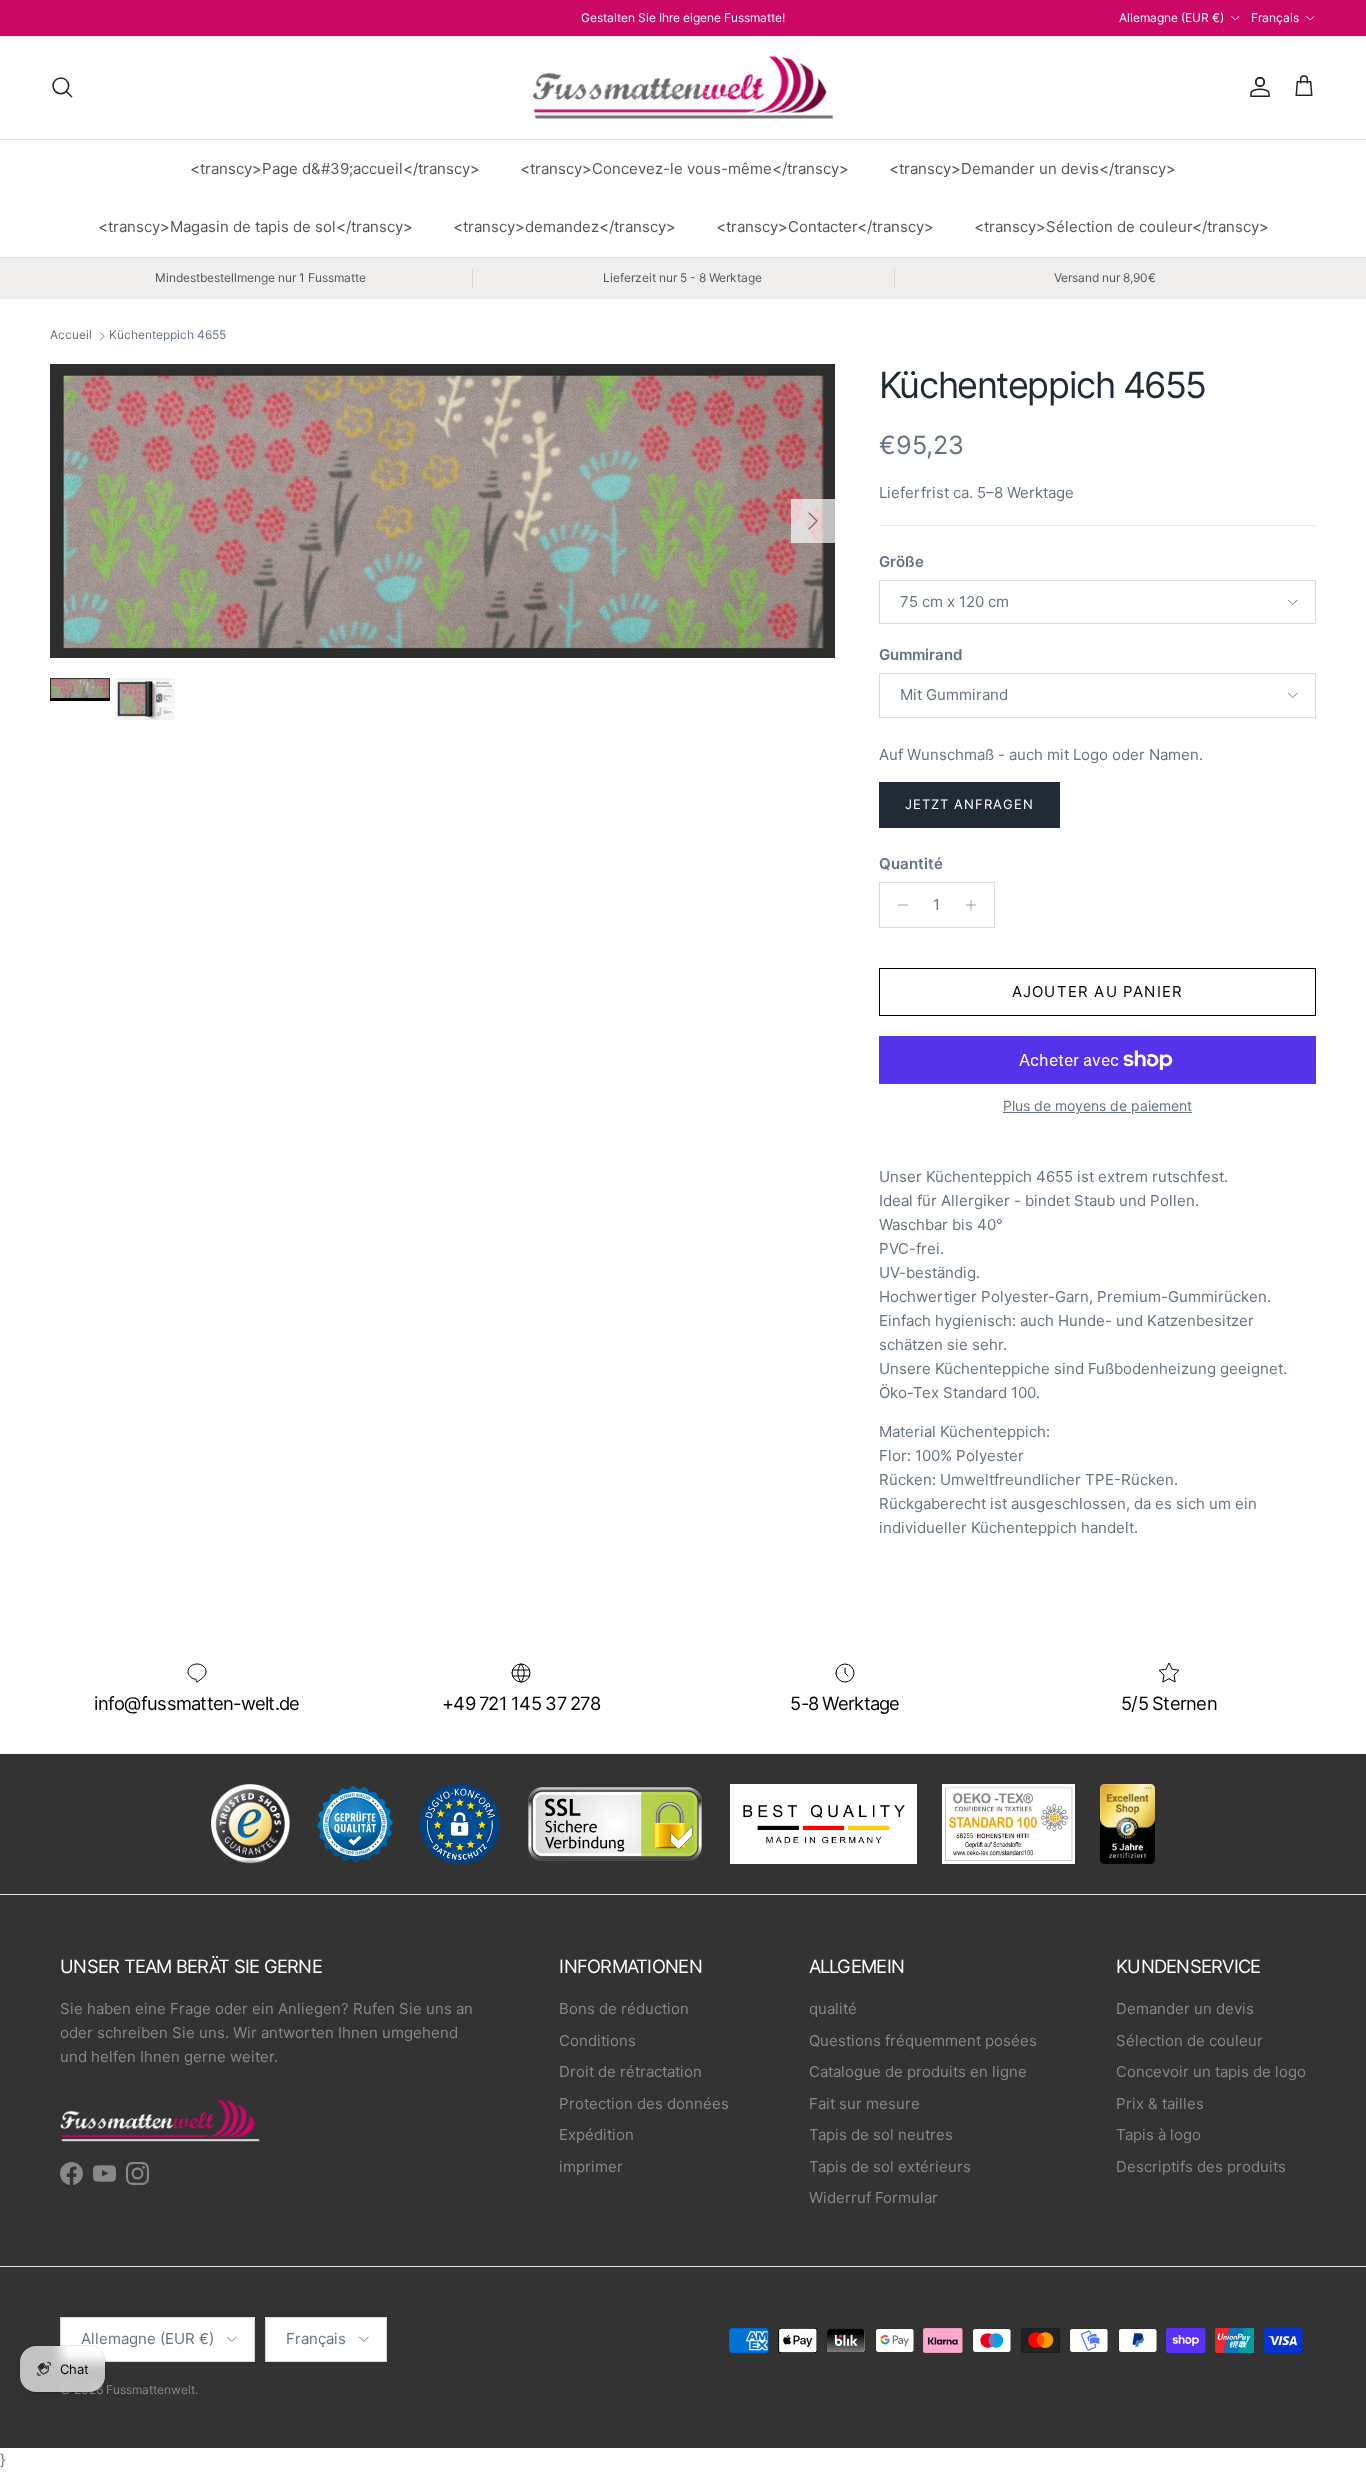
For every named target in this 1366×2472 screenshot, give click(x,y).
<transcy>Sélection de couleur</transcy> (1121, 226)
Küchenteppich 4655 (167, 335)
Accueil (71, 335)
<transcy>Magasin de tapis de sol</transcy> (255, 226)
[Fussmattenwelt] (683, 87)
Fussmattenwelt (150, 2389)
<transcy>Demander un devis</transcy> (1032, 168)
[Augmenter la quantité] (976, 905)
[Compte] (1256, 87)
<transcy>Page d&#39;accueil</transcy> (335, 168)
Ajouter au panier (1097, 991)
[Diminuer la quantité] (897, 905)
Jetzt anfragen (970, 804)
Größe (901, 561)
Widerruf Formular (873, 2197)
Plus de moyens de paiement (1097, 1106)
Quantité (911, 863)
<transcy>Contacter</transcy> (825, 226)
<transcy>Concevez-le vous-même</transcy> (684, 168)
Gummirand (920, 654)
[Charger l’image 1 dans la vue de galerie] (442, 511)
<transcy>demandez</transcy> (564, 226)
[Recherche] (62, 87)
